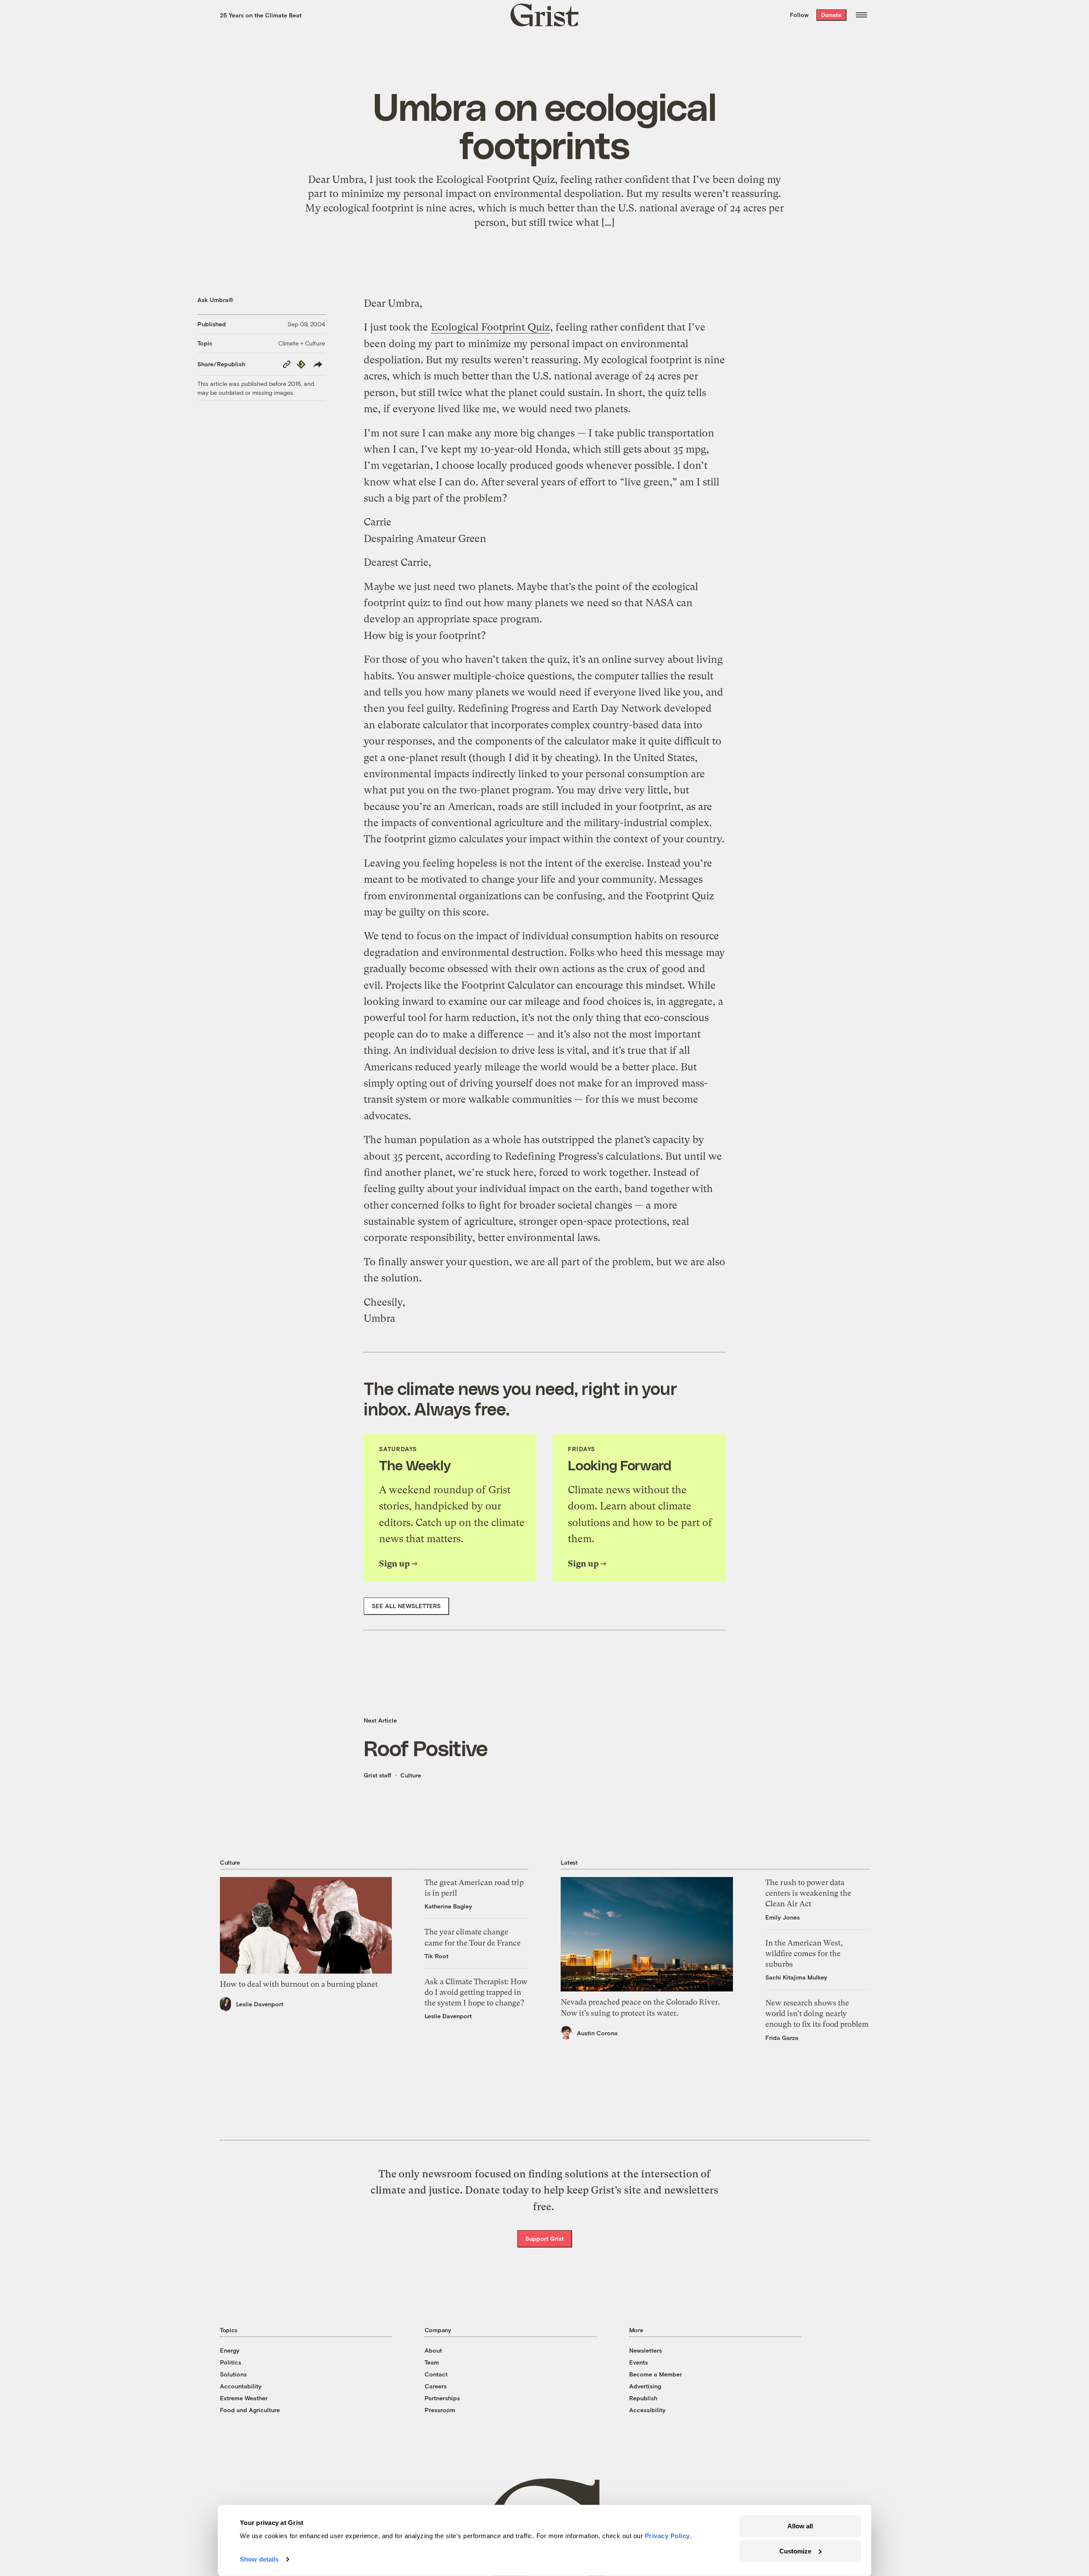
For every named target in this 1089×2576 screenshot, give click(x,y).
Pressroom (440, 2410)
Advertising (645, 2386)
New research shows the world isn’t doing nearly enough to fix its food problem (817, 2013)
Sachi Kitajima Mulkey (796, 1977)
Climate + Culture (302, 343)
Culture (411, 1775)
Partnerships (442, 2398)
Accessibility (647, 2410)
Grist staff (378, 1775)
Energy (230, 2350)
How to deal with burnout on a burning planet (299, 1984)
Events (639, 2362)
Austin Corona (597, 2033)
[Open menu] (861, 15)
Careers (436, 2386)
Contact (436, 2374)
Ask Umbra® (215, 300)
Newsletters (646, 2350)
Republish (643, 2398)
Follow (799, 15)
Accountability (241, 2386)
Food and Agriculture (250, 2410)
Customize (795, 2551)
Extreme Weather (244, 2398)
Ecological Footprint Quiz (490, 327)
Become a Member (656, 2374)
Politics (231, 2362)
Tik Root (436, 1956)
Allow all (800, 2526)
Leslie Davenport (260, 2004)
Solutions (233, 2374)
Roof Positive (426, 1748)
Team (432, 2362)
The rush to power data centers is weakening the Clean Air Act (808, 1893)
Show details (259, 2559)
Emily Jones (783, 1917)
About (433, 2350)
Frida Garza (782, 2038)
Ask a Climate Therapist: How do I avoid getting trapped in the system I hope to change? (476, 1992)
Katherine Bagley (448, 1906)
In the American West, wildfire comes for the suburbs (804, 1953)
